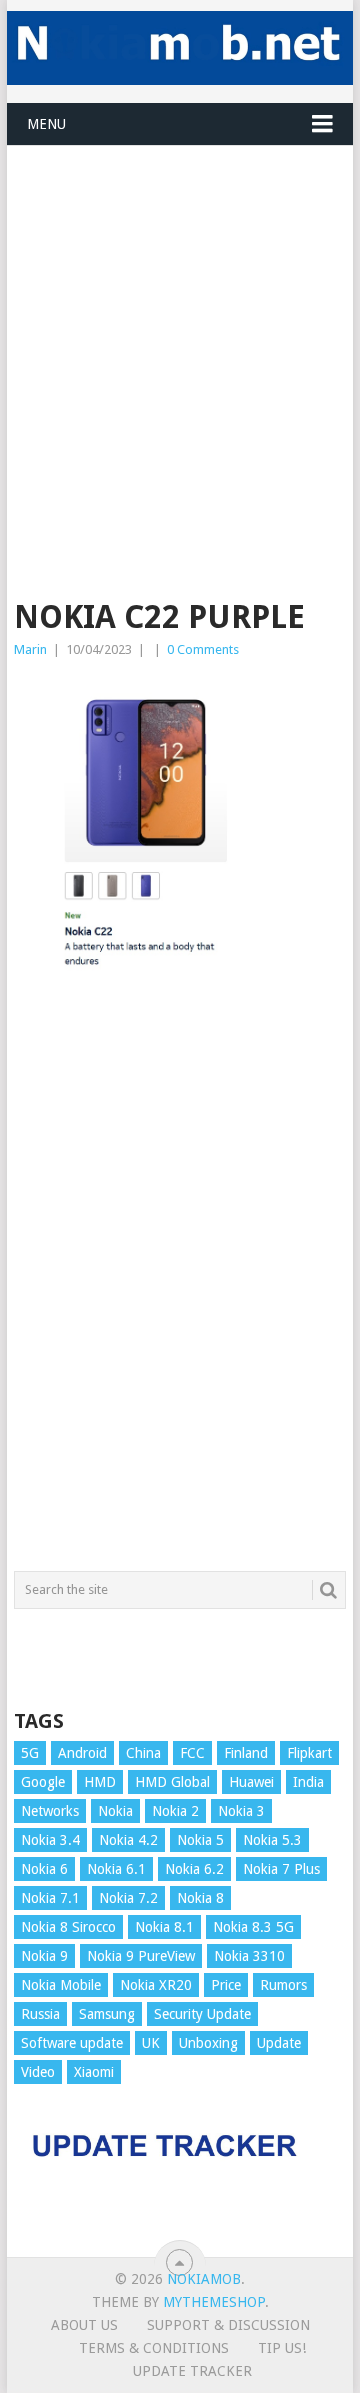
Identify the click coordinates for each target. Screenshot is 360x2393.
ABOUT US (84, 2325)
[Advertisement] (180, 326)
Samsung (107, 2014)
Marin (30, 649)
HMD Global (172, 1782)
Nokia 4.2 (128, 1840)
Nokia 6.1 (116, 1869)
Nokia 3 (241, 1811)
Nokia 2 (175, 1811)
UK (151, 2043)
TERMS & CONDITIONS (154, 2348)
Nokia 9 (44, 1956)
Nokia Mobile (61, 1985)
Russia (40, 2014)
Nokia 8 (200, 1898)
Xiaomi (94, 2072)
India (308, 1782)
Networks (50, 1811)
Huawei (251, 1782)
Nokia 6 (44, 1869)
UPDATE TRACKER (192, 2371)
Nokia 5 (200, 1840)
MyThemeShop (214, 2302)
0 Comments (203, 649)
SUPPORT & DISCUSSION (228, 2325)
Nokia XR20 (156, 1985)
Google (43, 1782)
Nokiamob (204, 2279)
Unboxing (208, 2043)
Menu (46, 124)
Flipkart (309, 1753)
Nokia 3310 (249, 1956)
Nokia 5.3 (272, 1840)
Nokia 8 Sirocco (68, 1927)
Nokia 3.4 (50, 1840)
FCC (192, 1753)
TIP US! (282, 2348)
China (143, 1753)
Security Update (202, 2014)
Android (82, 1753)
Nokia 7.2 (128, 1898)
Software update (72, 2043)
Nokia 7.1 (50, 1898)
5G (30, 1753)
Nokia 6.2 (194, 1869)
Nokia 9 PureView (141, 1956)
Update (279, 2043)
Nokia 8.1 (164, 1927)
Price (226, 1985)
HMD (100, 1782)
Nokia (115, 1811)
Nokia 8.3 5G (253, 1927)
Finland (246, 1753)
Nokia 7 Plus (281, 1869)
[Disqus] (180, 1281)
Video (38, 2072)
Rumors (283, 1985)
